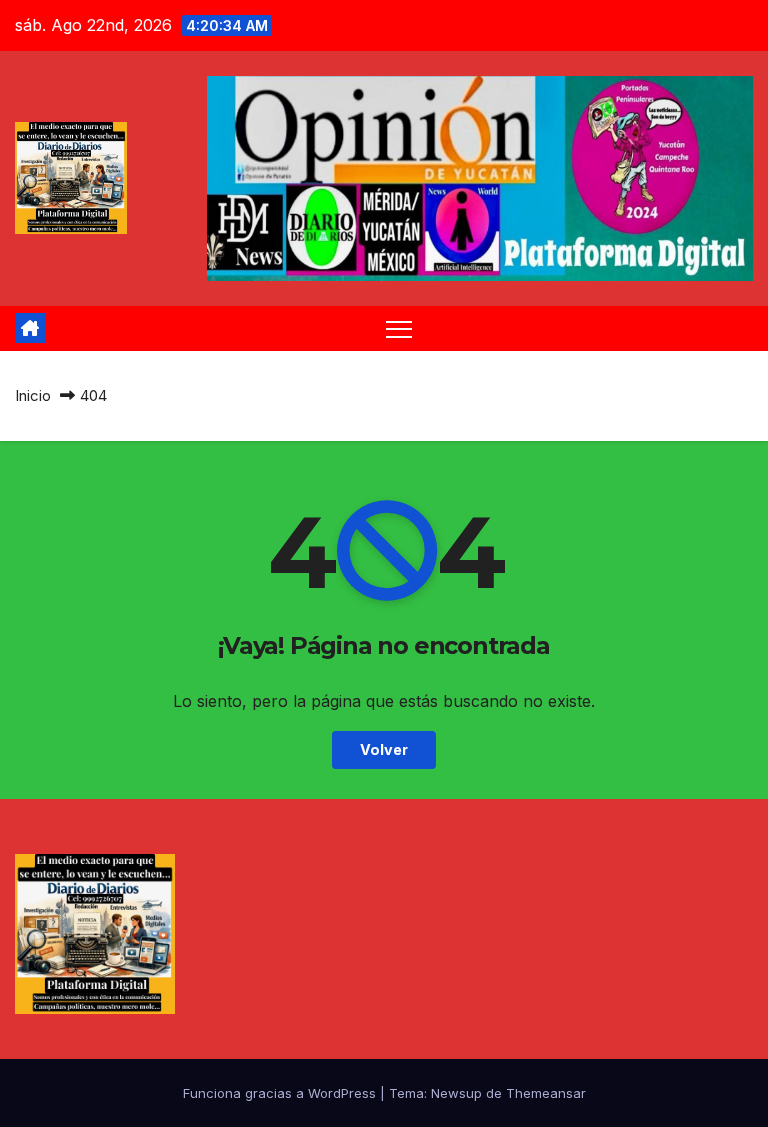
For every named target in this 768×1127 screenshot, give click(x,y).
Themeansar (546, 1093)
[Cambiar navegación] (399, 328)
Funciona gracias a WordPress (281, 1093)
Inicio (33, 395)
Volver (384, 749)
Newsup (456, 1093)
